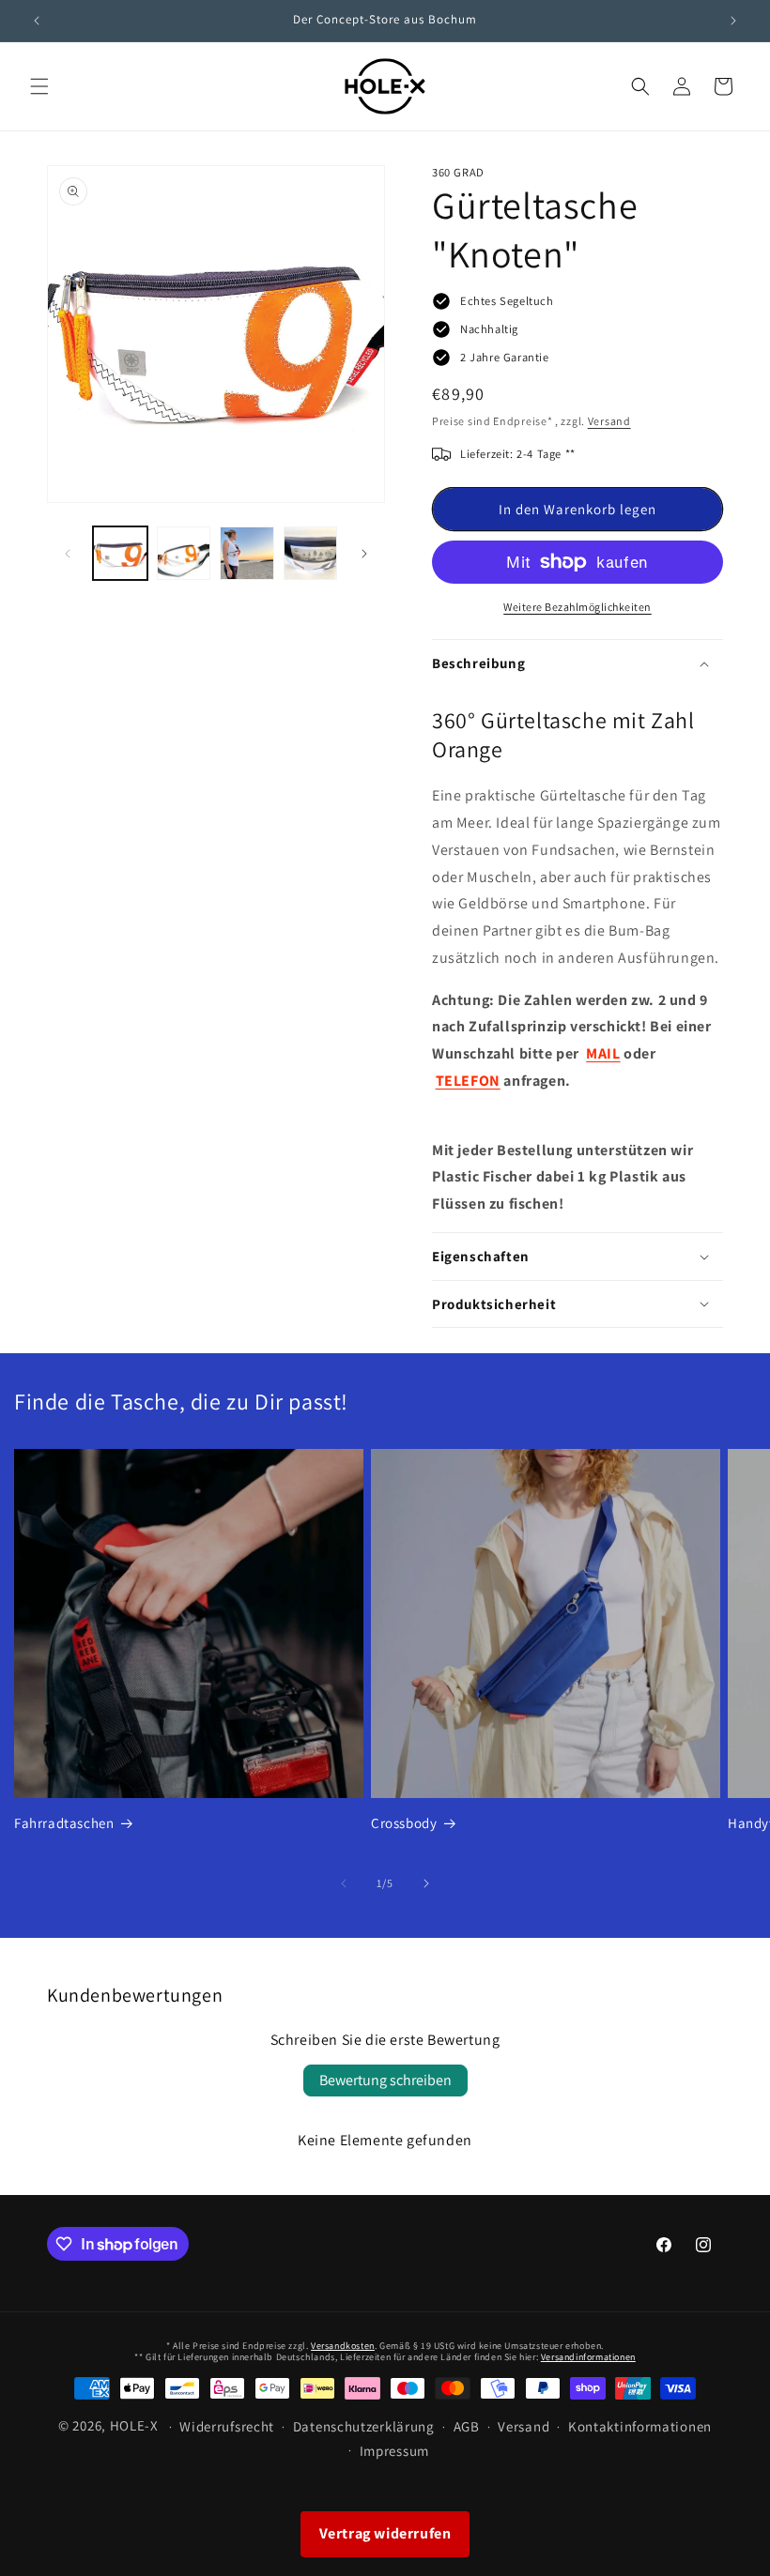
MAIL (603, 1053)
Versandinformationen (588, 2357)
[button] (39, 86)
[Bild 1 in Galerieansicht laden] (120, 554)
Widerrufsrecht (227, 2426)
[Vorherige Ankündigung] (37, 21)
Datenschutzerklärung (364, 2426)
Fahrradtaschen (64, 1823)
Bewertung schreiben (385, 2080)
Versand (609, 421)
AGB (467, 2426)
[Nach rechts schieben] (364, 554)
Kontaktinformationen (640, 2426)
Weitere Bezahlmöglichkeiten (577, 607)
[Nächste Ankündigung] (733, 21)
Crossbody (404, 1823)
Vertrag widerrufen (385, 2533)
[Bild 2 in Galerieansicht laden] (184, 554)
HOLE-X (134, 2425)
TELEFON (468, 1081)
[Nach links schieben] (68, 554)
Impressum (394, 2451)
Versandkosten (343, 2346)
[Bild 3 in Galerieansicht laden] (247, 554)
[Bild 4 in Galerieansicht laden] (311, 554)
